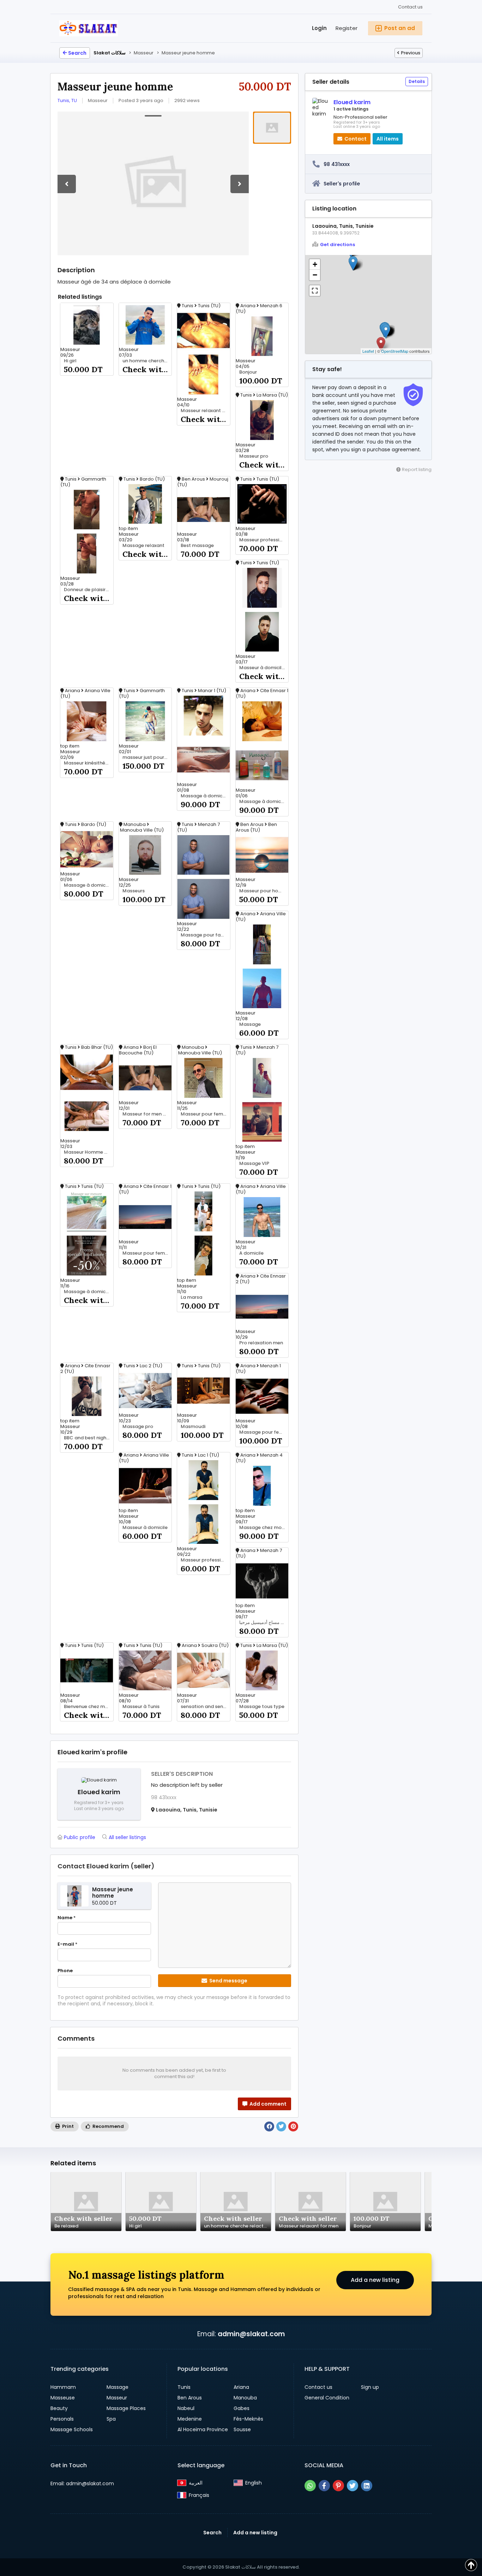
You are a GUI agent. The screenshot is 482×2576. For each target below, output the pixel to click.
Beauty (59, 2408)
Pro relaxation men (261, 1343)
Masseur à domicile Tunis (264, 668)
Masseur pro (254, 456)
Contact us (410, 7)
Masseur (117, 2398)
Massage (250, 1024)
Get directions (338, 245)
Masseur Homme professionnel (89, 1152)
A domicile (251, 1253)
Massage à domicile (87, 1292)
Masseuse (63, 2398)
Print (67, 2126)
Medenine (190, 2419)
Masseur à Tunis (141, 1707)
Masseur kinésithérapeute (89, 763)
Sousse (242, 2429)
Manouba (245, 2398)
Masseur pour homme (264, 891)
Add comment (267, 2104)
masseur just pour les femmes (147, 757)
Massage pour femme (264, 1432)
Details (417, 81)
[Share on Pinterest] (293, 2126)
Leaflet (368, 351)
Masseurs (134, 891)
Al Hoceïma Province (203, 2429)
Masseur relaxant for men (205, 411)
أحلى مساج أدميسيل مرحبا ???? (264, 1623)
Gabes (242, 2408)
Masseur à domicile (145, 1528)
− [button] (315, 275)
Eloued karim (352, 102)
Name (67, 1918)
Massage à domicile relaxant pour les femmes (264, 802)
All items (388, 139)
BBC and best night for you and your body (89, 1438)
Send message (228, 1981)
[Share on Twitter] (281, 2126)
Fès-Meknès (248, 2419)
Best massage (197, 546)
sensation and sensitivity (205, 1707)
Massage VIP (254, 1164)
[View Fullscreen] (315, 291)
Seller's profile (342, 184)
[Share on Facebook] (269, 2126)
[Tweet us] (353, 2486)
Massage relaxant (143, 546)
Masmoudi (193, 1427)
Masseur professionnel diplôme (205, 1560)
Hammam (63, 2387)
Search (77, 53)
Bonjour (248, 372)
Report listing (416, 469)
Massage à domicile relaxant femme (205, 796)
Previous (411, 53)
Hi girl (70, 361)
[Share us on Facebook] (324, 2486)
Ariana (241, 2387)
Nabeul (186, 2408)
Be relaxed (66, 2226)
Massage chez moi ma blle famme (264, 1528)
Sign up (370, 2387)
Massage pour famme (205, 935)
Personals (62, 2419)
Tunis (184, 2387)
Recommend (108, 2126)
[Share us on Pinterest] (338, 2486)
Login (319, 28)
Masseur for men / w (146, 1114)
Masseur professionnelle (264, 540)
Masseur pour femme (205, 1114)
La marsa (191, 1297)
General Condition (327, 2398)
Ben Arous (190, 2398)
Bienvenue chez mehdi (89, 1707)
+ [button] (315, 264)
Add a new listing (375, 2280)
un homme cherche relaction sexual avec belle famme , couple (147, 361)
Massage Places (126, 2408)
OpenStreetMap (395, 351)
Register (347, 28)
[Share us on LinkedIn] (367, 2486)
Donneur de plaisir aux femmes (89, 590)
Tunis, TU (67, 100)
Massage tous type (262, 1707)
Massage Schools (72, 2429)
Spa (111, 2419)
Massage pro (138, 1427)
